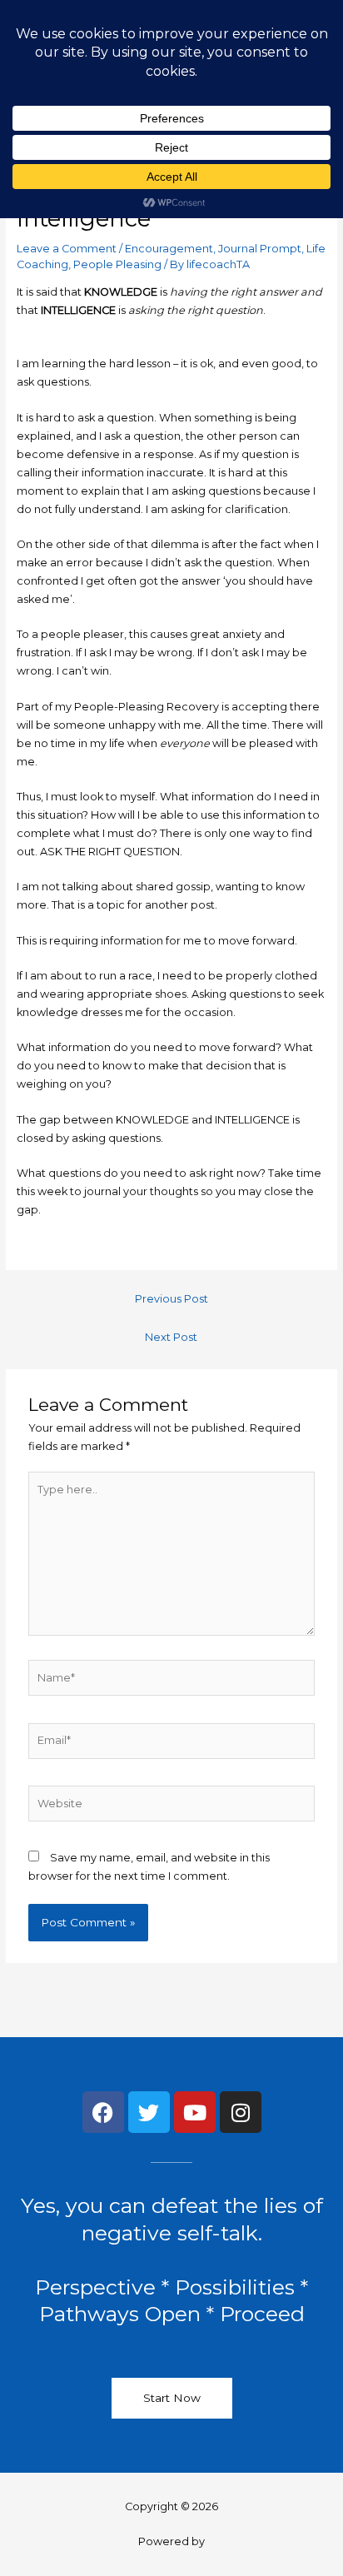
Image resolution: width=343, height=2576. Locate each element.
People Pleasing (117, 264)
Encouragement (169, 249)
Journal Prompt (260, 249)
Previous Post (171, 1299)
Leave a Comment (67, 249)
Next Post (171, 1337)
